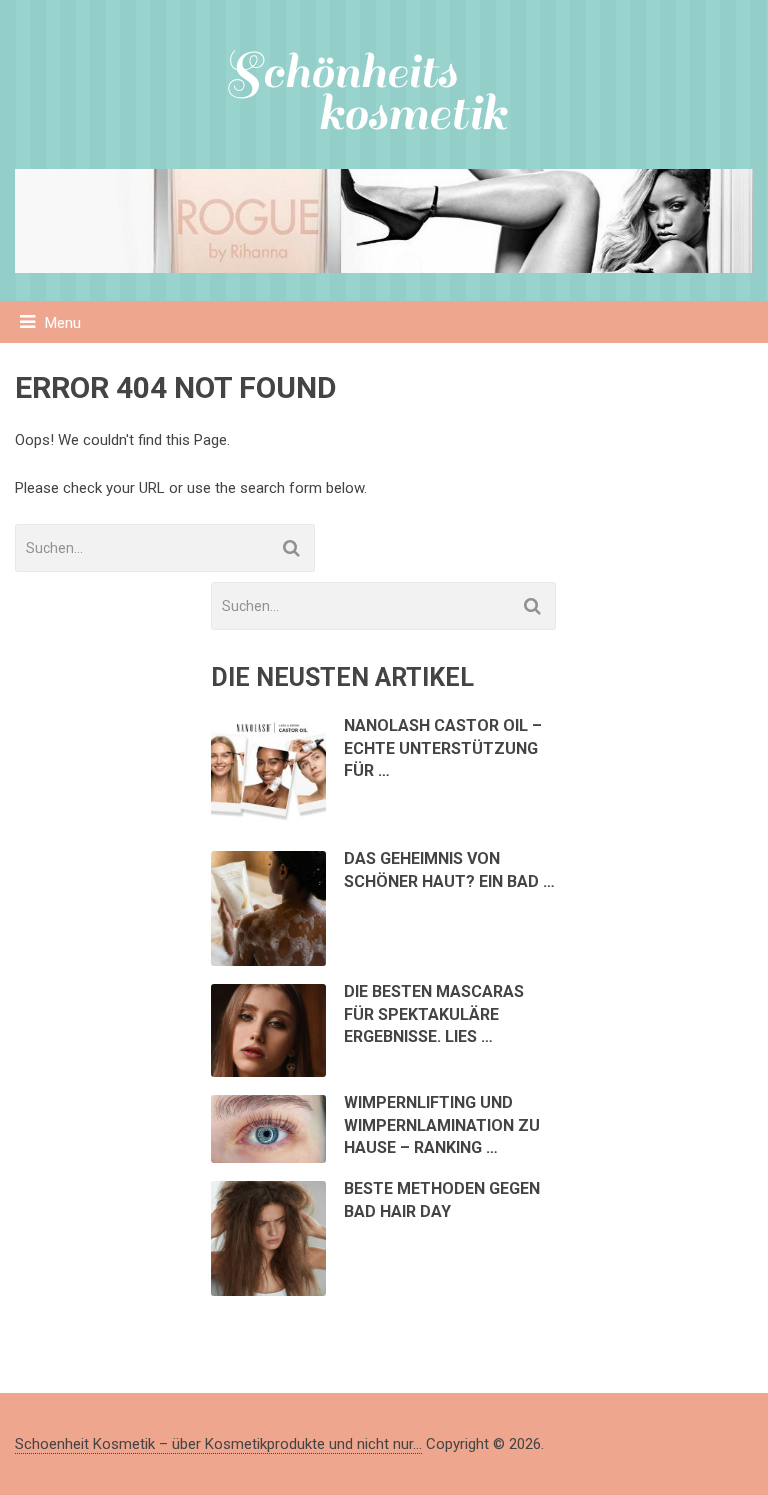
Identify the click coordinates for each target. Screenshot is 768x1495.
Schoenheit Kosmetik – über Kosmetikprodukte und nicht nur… (218, 1444)
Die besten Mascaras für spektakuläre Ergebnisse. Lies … (434, 1014)
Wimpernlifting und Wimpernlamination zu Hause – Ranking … (442, 1125)
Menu (63, 323)
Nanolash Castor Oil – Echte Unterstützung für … (443, 748)
